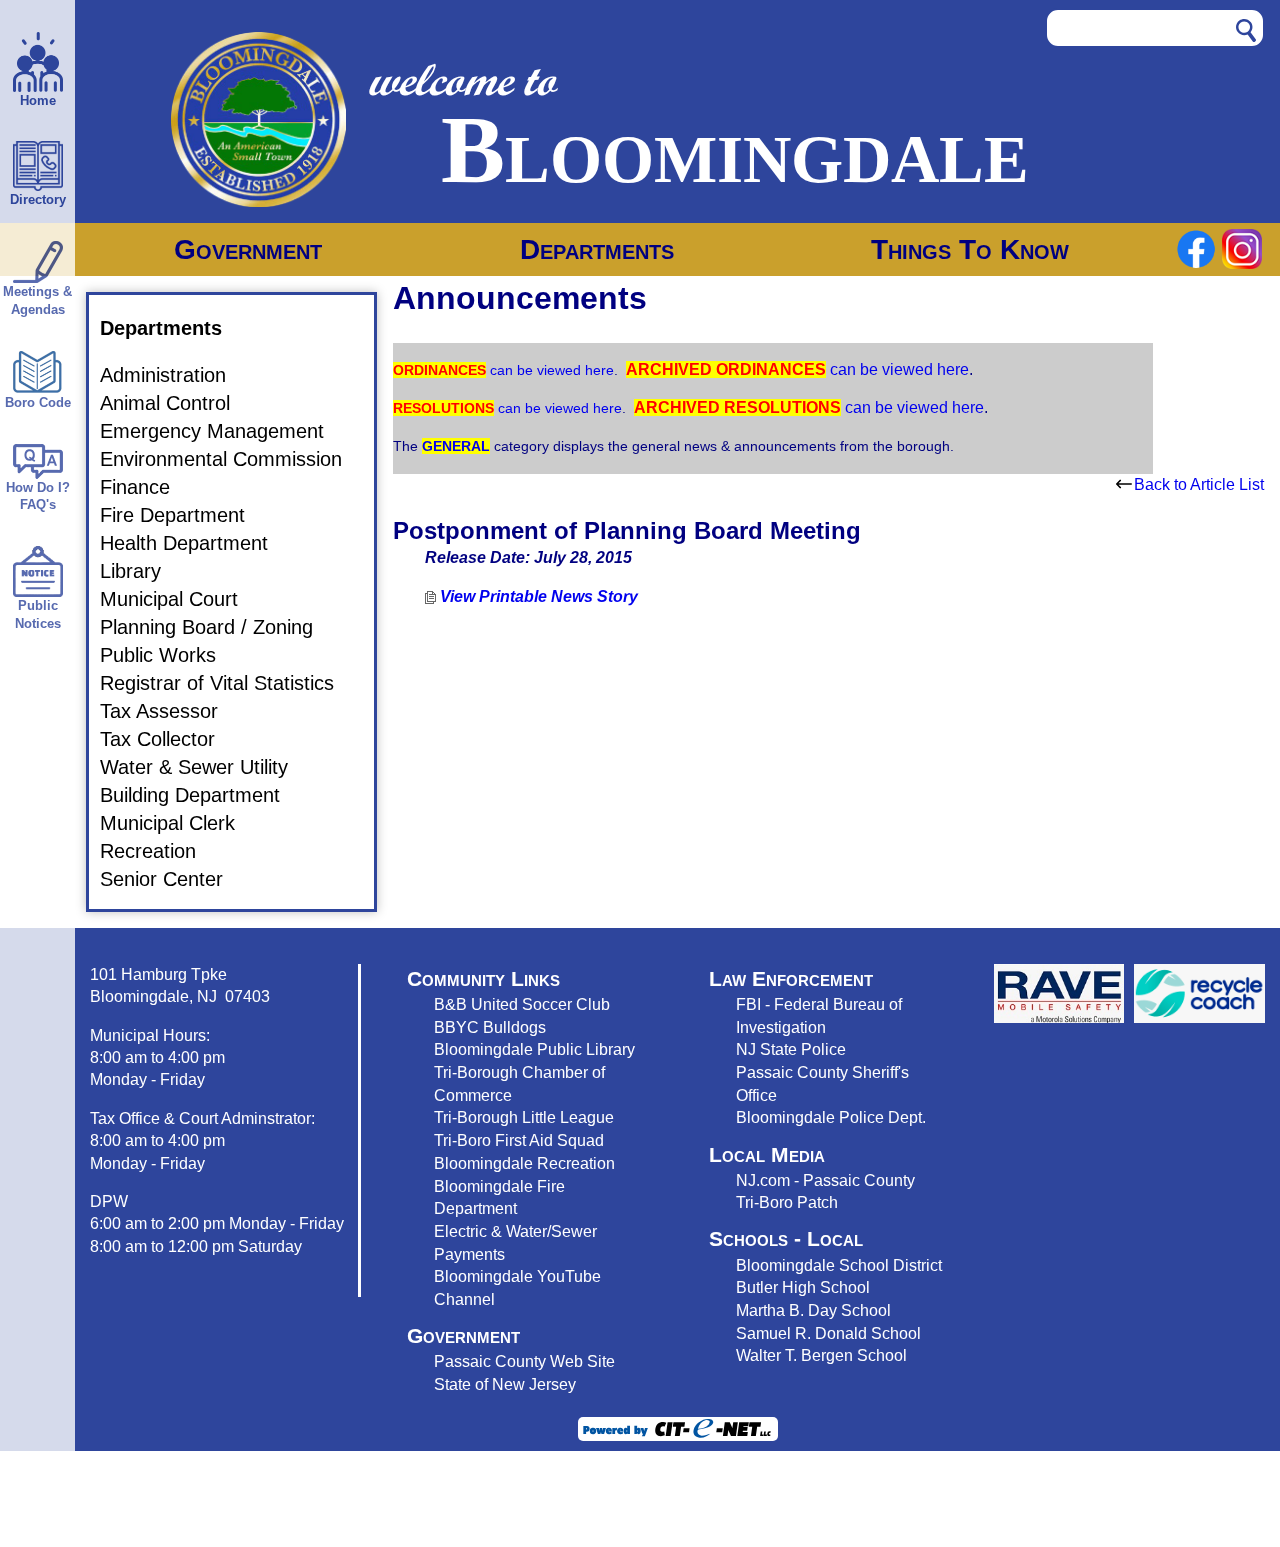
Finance (147, 487)
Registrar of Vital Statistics (229, 683)
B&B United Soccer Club (522, 1004)
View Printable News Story (537, 596)
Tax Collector (169, 739)
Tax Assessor (171, 711)
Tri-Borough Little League (524, 1117)
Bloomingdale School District (839, 1265)
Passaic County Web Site (524, 1361)
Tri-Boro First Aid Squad (519, 1140)
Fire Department (184, 515)
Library (142, 571)
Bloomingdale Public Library (534, 1049)
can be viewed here (550, 370)
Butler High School (803, 1287)
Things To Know (970, 249)
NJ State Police (791, 1049)
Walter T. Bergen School (821, 1355)
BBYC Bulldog (486, 1027)
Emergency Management (224, 431)
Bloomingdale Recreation (524, 1163)
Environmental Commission (233, 459)
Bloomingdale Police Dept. (831, 1117)
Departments (597, 249)
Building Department (202, 795)
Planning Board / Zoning (218, 627)
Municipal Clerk (179, 823)
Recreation (160, 851)
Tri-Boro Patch (787, 1202)
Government (248, 249)
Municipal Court (181, 599)
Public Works (170, 655)
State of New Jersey (505, 1384)
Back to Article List (1199, 484)
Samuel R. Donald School (828, 1333)
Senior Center (173, 879)
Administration (175, 375)
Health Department (196, 543)
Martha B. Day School (813, 1310)
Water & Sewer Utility (206, 767)
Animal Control (177, 403)
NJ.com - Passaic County (825, 1180)
